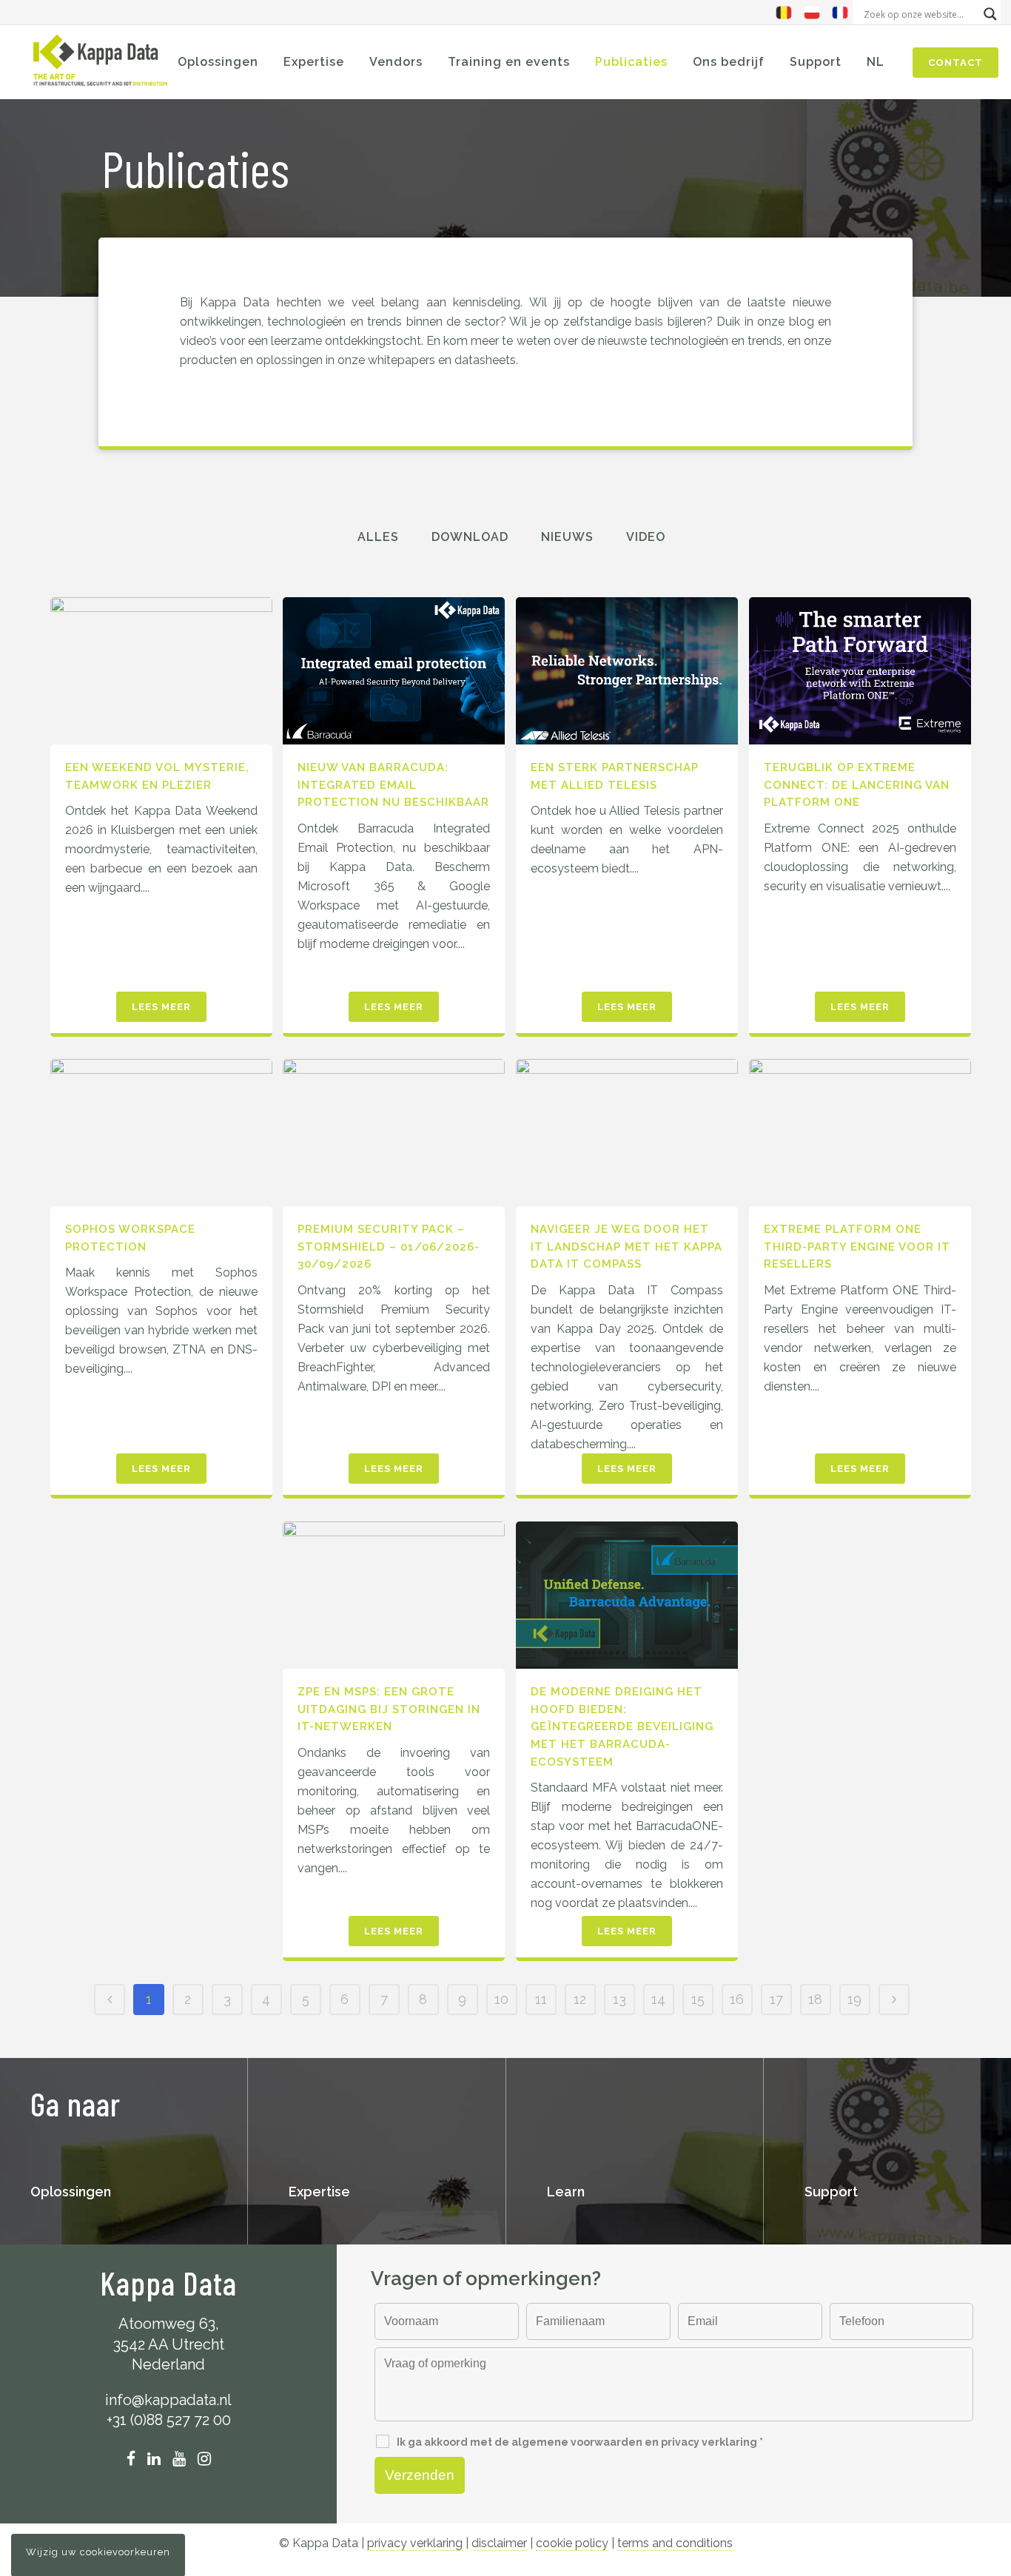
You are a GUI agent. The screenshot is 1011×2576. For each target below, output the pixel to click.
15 (698, 1999)
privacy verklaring (415, 2543)
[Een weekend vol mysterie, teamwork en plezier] (161, 671)
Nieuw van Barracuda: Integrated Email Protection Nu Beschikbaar (393, 785)
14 (658, 1999)
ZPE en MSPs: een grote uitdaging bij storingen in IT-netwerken (389, 1709)
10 (501, 1999)
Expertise (319, 2192)
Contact (955, 63)
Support (831, 2192)
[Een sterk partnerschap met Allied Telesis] (627, 671)
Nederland (168, 2364)
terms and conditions (675, 2543)
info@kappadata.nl (168, 2400)
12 (580, 1999)
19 (854, 1999)
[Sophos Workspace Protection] (161, 1133)
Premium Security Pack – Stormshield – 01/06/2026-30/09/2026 (389, 1247)
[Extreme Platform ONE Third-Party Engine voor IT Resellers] (860, 1133)
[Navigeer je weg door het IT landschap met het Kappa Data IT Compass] (627, 1133)
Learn (566, 2192)
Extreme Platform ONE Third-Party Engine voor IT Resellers (857, 1247)
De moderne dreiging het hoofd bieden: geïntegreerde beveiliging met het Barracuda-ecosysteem (622, 1726)
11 (541, 1999)
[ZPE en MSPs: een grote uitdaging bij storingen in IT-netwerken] (394, 1595)
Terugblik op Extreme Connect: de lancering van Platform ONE (857, 785)
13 (619, 1999)
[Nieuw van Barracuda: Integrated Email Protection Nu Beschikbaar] (394, 671)
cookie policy (572, 2543)
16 (737, 1999)
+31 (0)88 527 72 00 (169, 2420)
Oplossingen (71, 2192)
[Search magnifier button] (990, 14)
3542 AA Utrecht (169, 2344)
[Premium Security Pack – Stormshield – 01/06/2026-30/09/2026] (394, 1133)
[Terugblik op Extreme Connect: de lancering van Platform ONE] (860, 671)
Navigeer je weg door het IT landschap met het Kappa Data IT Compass (627, 1247)
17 (776, 1999)
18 (815, 1999)
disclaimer (499, 2543)
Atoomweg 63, (169, 2324)
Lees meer (161, 1007)
